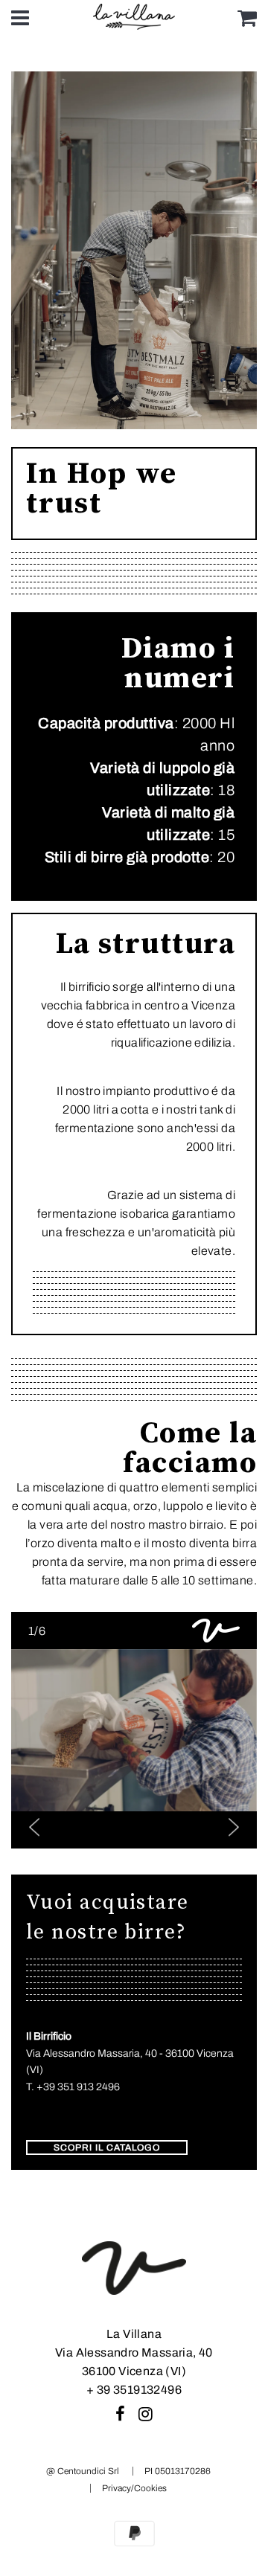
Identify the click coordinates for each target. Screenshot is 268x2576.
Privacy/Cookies (134, 2488)
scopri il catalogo (107, 2148)
